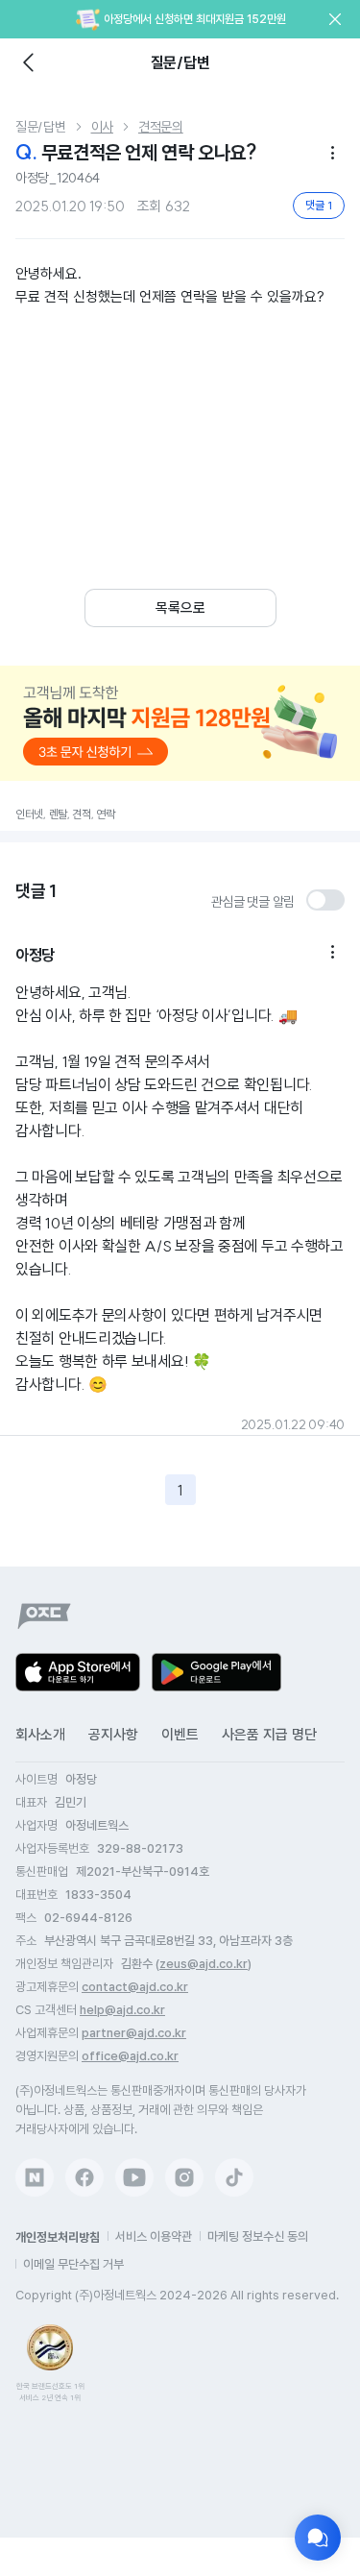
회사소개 (40, 1735)
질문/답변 (41, 127)
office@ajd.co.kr (130, 2056)
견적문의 (161, 127)
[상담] (318, 2538)
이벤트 (180, 1735)
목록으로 (180, 608)
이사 (102, 127)
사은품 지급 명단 (269, 1735)
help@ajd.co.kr (122, 2010)
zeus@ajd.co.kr (204, 1964)
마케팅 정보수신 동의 (258, 2236)
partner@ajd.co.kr (134, 2033)
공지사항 (113, 1735)
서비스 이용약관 (154, 2236)
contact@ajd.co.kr (135, 1987)
